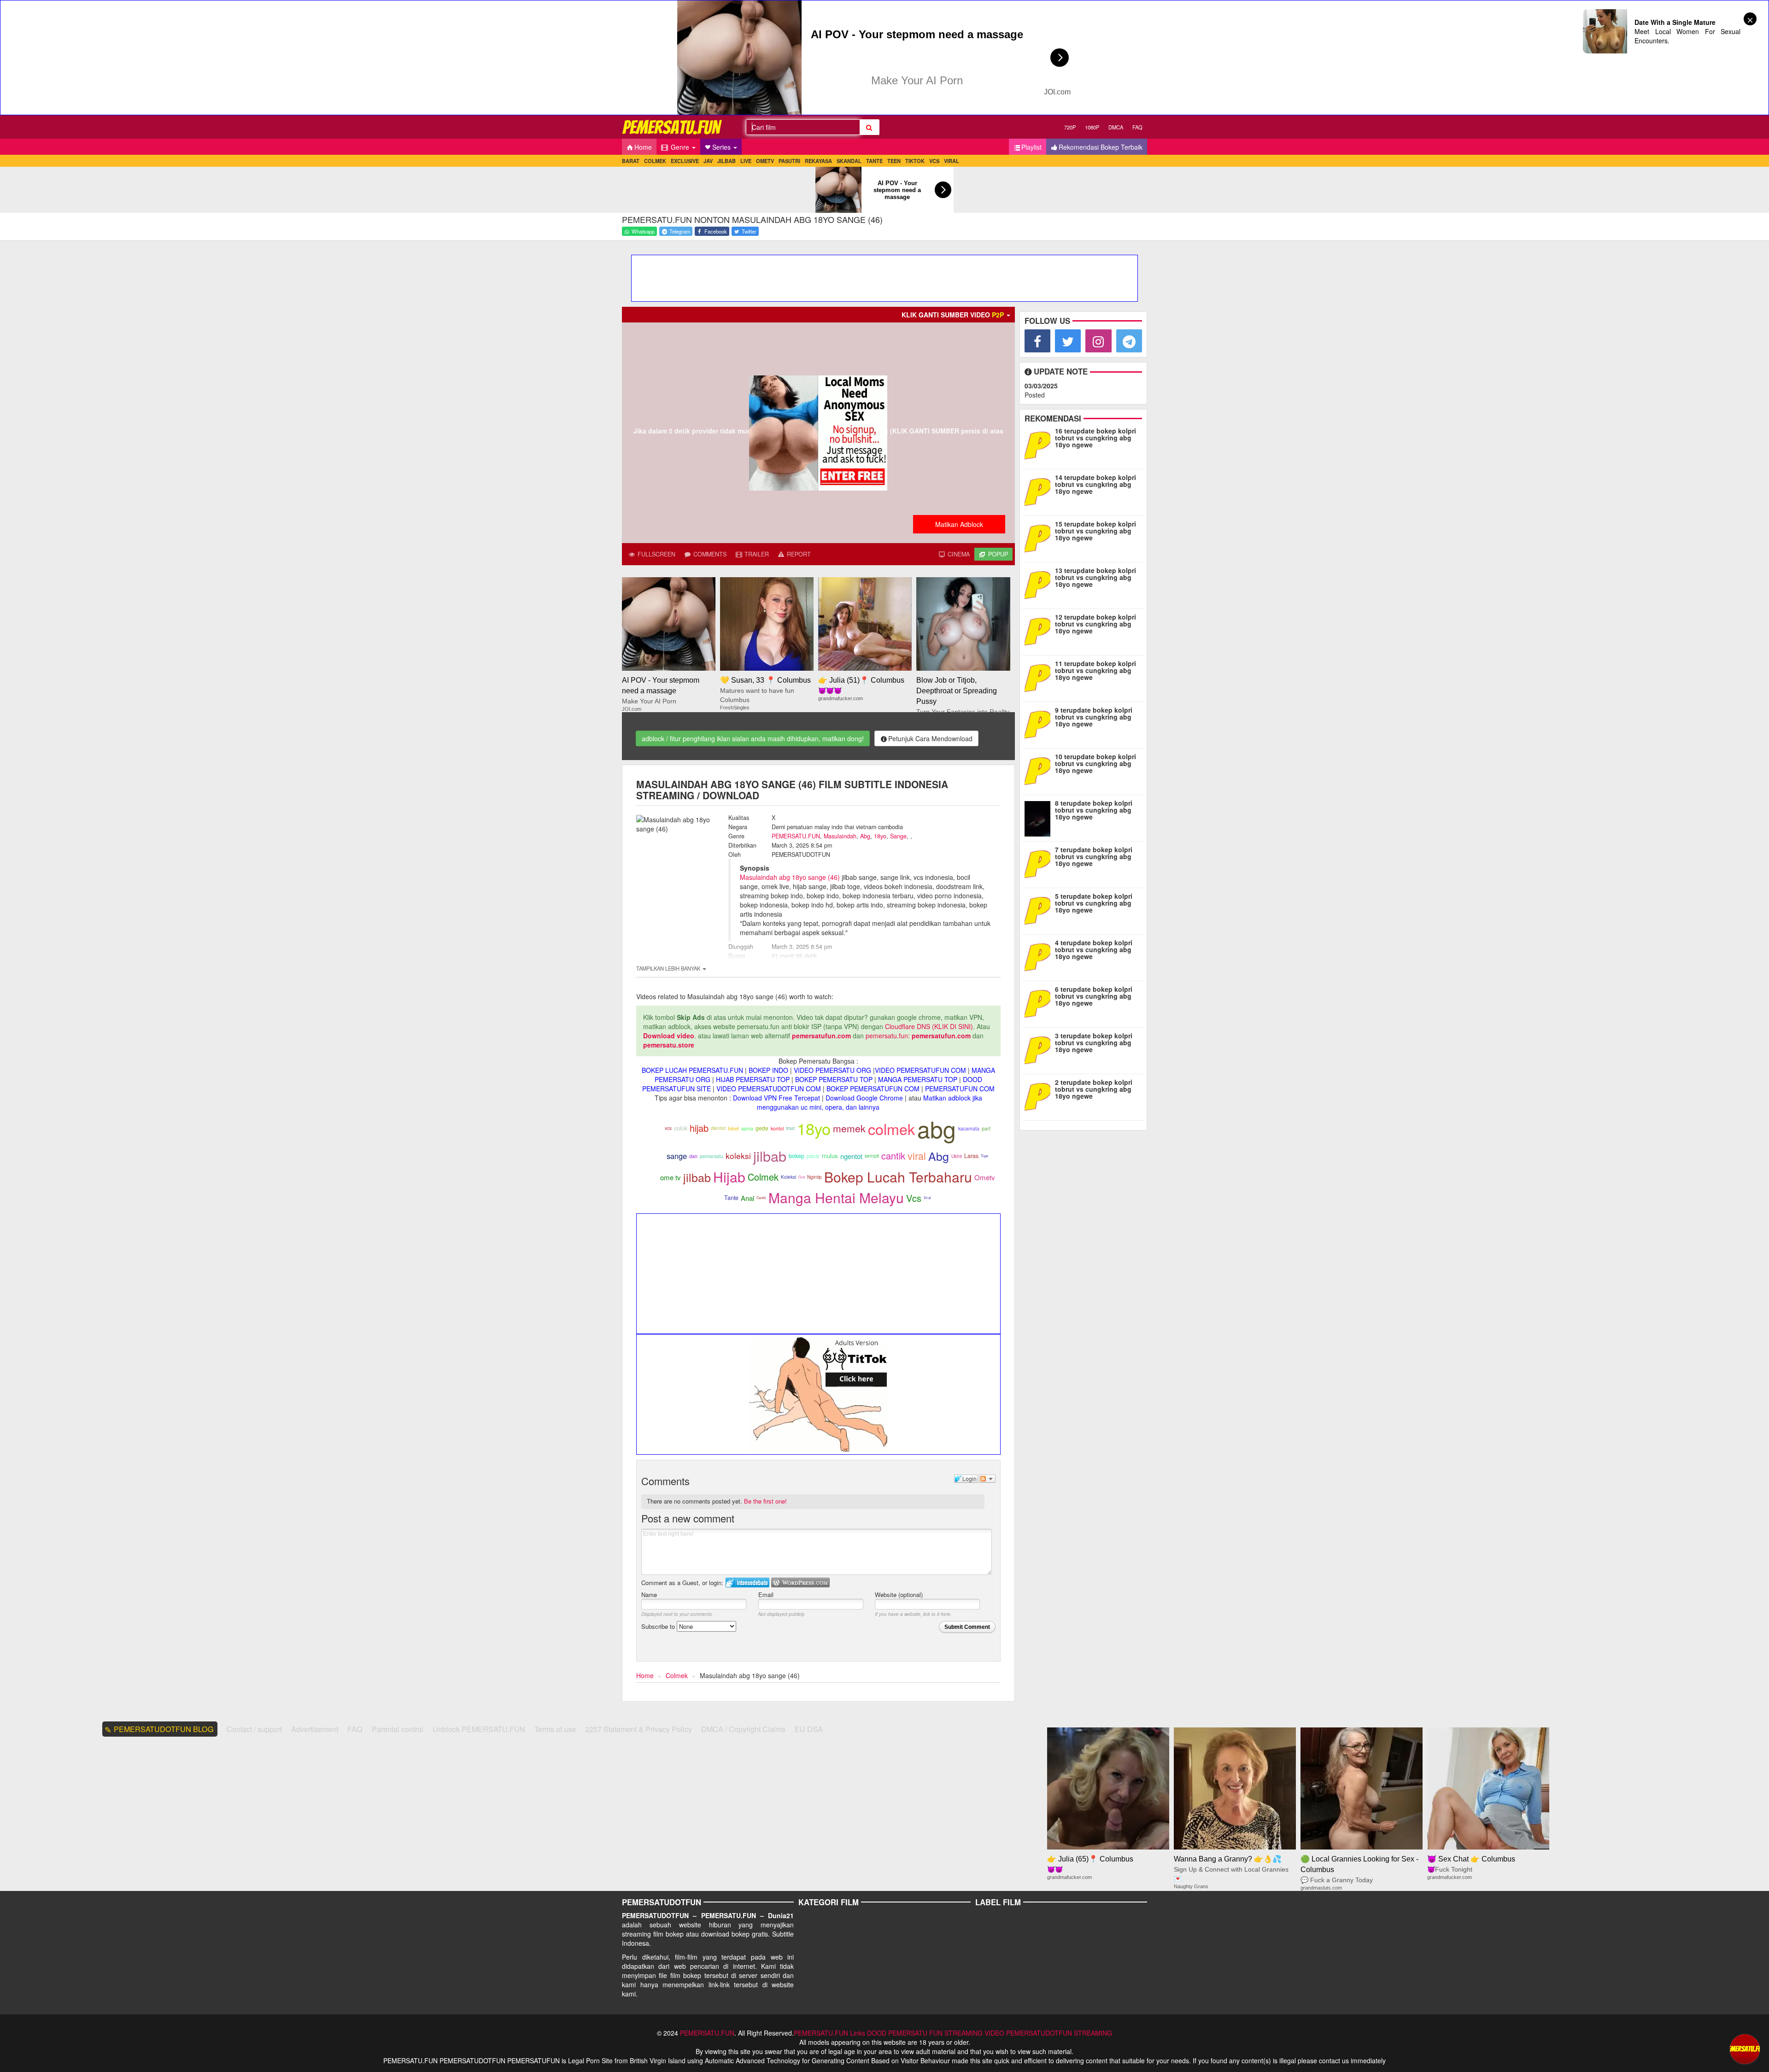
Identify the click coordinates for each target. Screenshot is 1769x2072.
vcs (668, 1128)
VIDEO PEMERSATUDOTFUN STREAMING (1048, 2033)
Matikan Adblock (959, 524)
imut (790, 1128)
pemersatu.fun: (888, 1036)
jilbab (770, 1156)
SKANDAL (849, 161)
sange (677, 1156)
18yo (880, 836)
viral (917, 1156)
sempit (872, 1156)
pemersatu (712, 1156)
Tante (731, 1198)
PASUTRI (789, 161)
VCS (934, 161)
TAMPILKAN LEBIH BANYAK (669, 968)
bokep (797, 1156)
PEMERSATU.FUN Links (829, 2033)
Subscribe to (659, 1626)
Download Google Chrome (864, 1098)
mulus (830, 1156)
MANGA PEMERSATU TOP (918, 1079)
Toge (984, 1156)
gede (762, 1128)
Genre (680, 147)
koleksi (738, 1156)
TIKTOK (915, 161)
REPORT (798, 554)
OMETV (765, 161)
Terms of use (555, 1729)
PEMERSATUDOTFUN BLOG (164, 1729)
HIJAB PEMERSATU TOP (753, 1079)
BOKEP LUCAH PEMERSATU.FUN (692, 1070)
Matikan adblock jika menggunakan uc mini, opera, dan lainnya (870, 1102)
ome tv (671, 1177)
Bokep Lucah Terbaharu (898, 1177)
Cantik (761, 1197)
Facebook (715, 231)
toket (733, 1128)
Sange (898, 836)
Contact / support (254, 1729)
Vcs (914, 1198)
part (986, 1128)
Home (643, 147)
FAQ (1137, 127)
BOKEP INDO (768, 1070)
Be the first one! (765, 1501)
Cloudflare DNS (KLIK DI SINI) (929, 1026)
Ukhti (957, 1156)
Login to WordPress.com (800, 1583)
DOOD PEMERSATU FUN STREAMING (925, 2033)
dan (693, 1156)
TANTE (874, 161)
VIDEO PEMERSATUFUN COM (920, 1070)
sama (747, 1128)
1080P (1092, 127)
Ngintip (814, 1177)
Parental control (398, 1729)
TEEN (894, 161)
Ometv (985, 1177)
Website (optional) (899, 1595)
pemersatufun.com (821, 1036)
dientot (718, 1128)
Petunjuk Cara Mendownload (930, 738)
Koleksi (788, 1177)
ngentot (851, 1156)
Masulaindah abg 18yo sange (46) (790, 877)
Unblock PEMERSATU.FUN (479, 1729)
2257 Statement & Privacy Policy (638, 1729)
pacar (813, 1156)
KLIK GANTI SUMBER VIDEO (953, 315)
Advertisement (315, 1729)
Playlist (1031, 147)
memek (849, 1128)
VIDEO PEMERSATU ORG (832, 1070)
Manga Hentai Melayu (836, 1197)
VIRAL (952, 161)
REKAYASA (818, 161)
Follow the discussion (987, 1479)
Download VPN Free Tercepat (776, 1098)
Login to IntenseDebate (747, 1583)
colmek (891, 1129)
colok (681, 1128)
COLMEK (655, 161)
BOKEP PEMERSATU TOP (834, 1079)
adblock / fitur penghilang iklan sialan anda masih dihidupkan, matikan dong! (753, 738)
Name (649, 1595)
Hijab (729, 1177)
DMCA (1116, 127)
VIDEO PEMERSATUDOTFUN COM (769, 1089)
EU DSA (809, 1729)
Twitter (748, 231)
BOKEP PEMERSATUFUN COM (873, 1089)
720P (1070, 127)
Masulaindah (840, 836)
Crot (802, 1177)
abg (937, 1128)
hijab (699, 1128)
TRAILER (756, 554)
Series (722, 147)
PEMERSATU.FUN (796, 836)
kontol (777, 1128)
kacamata (969, 1128)
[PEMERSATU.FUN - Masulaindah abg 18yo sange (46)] (673, 127)
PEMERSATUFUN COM (960, 1089)
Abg (865, 836)
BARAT (631, 161)
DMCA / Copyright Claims (743, 1729)
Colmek (763, 1177)
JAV (708, 161)
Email (766, 1595)
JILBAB (726, 161)
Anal (747, 1198)
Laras (971, 1156)
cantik (893, 1156)
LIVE (746, 161)
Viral (927, 1197)
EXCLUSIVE (685, 161)
